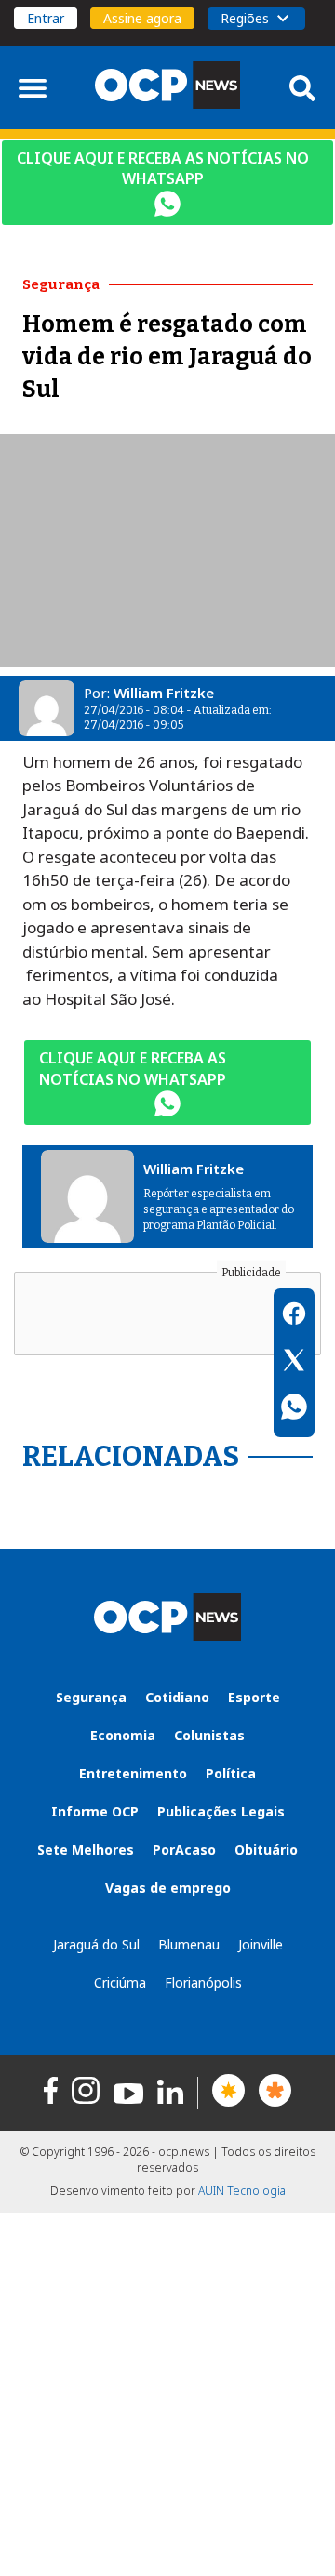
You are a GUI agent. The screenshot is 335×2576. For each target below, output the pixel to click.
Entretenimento (133, 1773)
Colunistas (209, 1735)
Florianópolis (203, 1982)
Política (231, 1773)
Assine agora (142, 18)
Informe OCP (95, 1811)
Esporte (254, 1697)
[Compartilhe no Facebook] (294, 1316)
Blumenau (189, 1944)
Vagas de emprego (168, 1888)
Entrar (46, 18)
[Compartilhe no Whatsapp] (294, 1409)
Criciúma (120, 1982)
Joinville (261, 1944)
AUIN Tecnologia (242, 2191)
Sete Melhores (86, 1849)
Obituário (266, 1849)
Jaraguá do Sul (96, 1944)
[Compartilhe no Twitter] (294, 1363)
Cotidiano (177, 1697)
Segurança (91, 1697)
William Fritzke (164, 693)
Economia (123, 1735)
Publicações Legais (221, 1811)
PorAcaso (184, 1849)
